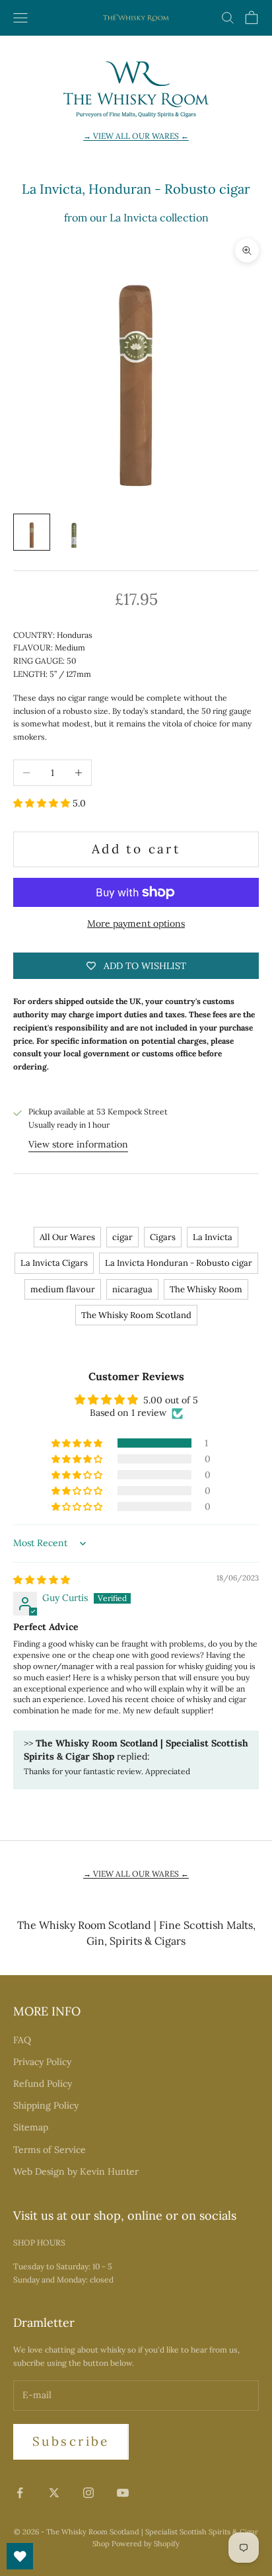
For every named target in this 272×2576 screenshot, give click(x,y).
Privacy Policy (42, 2062)
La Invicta (213, 1237)
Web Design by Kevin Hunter (76, 2171)
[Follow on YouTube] (123, 2493)
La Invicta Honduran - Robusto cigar (179, 1263)
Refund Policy (43, 2084)
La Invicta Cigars (54, 1263)
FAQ (22, 2040)
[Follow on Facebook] (20, 2493)
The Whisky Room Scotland (136, 1315)
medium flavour (63, 1289)
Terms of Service (50, 2150)
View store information (78, 1144)
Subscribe (71, 2441)
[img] (42, 1580)
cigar (122, 1237)
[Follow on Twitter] (54, 2493)
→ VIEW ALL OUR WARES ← (136, 136)
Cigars (163, 1237)
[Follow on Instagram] (88, 2493)
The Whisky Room (206, 1289)
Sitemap (31, 2127)
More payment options (136, 923)
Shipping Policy (46, 2105)
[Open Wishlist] (20, 2556)
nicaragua (132, 1289)
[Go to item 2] (74, 532)
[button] (43, 803)
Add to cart (136, 849)
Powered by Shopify (146, 2544)
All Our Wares (67, 1237)
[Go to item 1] (32, 532)
